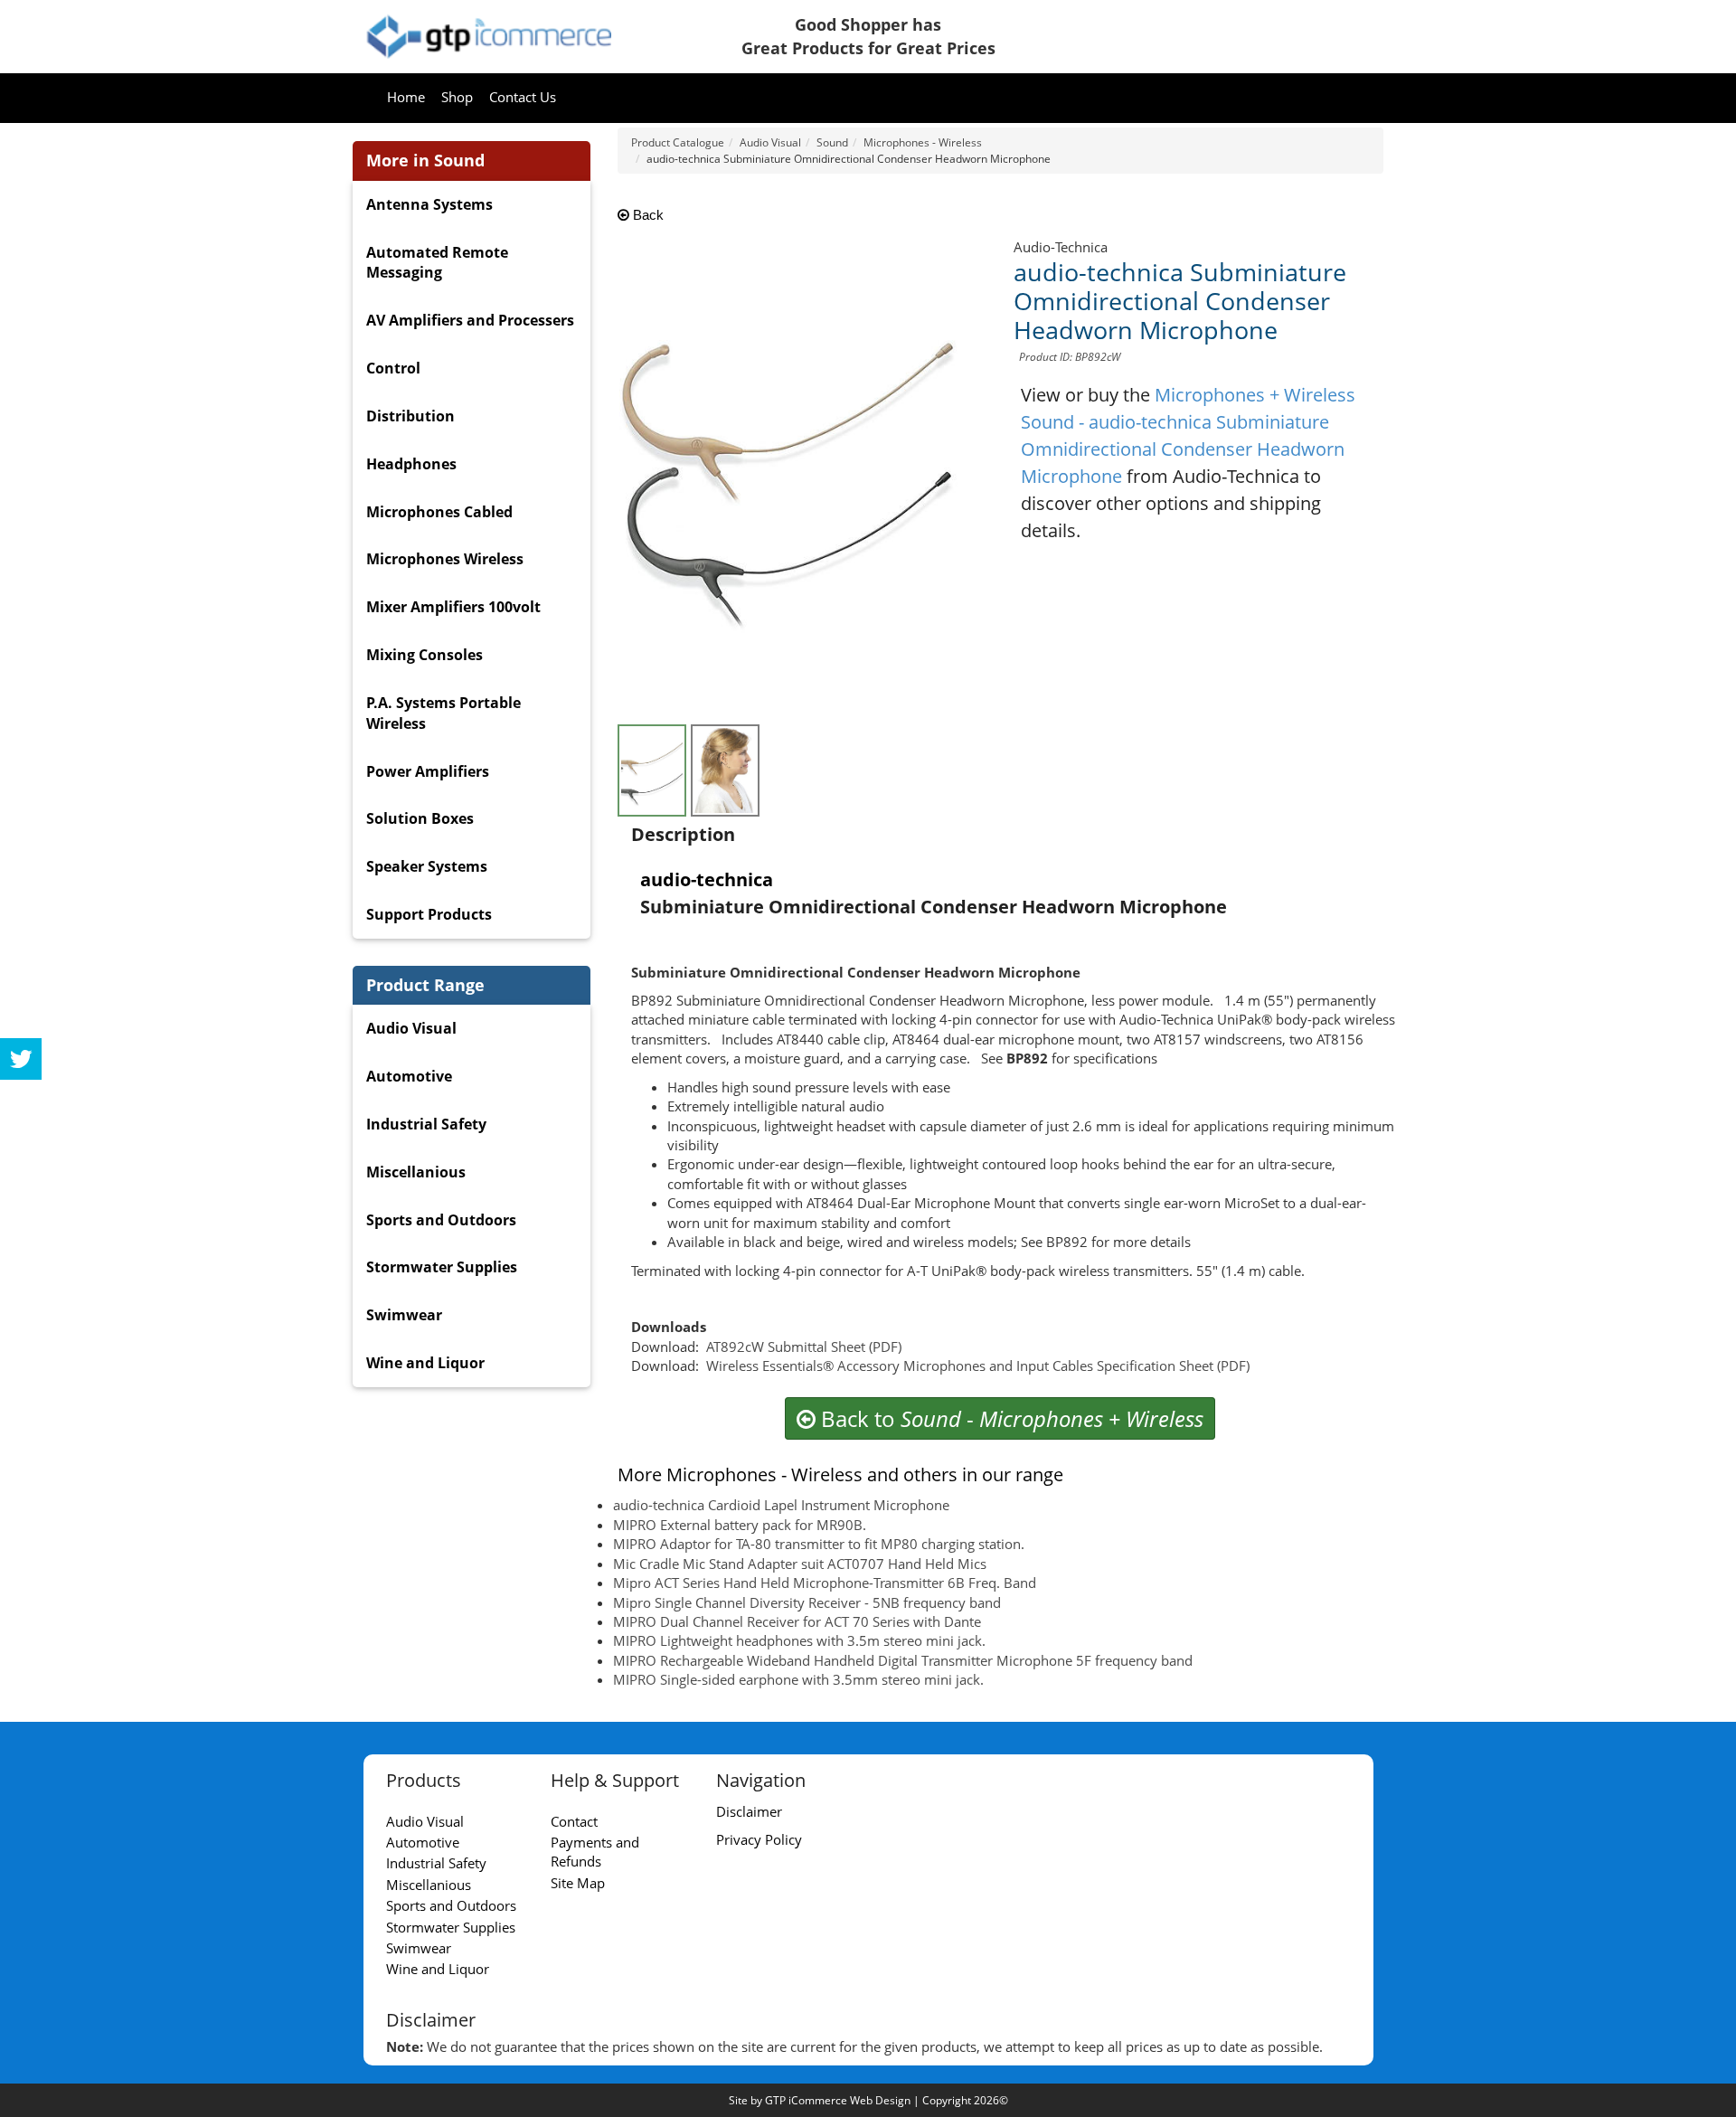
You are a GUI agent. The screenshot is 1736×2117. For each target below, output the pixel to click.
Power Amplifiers (428, 771)
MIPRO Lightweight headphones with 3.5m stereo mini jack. (799, 1640)
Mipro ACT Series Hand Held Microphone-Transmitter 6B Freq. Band (825, 1583)
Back (646, 215)
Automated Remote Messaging (437, 263)
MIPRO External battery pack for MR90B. (740, 1525)
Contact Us (523, 97)
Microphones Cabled (439, 512)
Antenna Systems (429, 204)
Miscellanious (416, 1172)
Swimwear (404, 1315)
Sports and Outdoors (441, 1220)
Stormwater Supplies (442, 1267)
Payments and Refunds (595, 1852)
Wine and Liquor (425, 1363)
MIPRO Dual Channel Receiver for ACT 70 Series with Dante (797, 1621)
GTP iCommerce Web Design (838, 2100)
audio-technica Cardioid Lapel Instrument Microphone (781, 1505)
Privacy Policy (759, 1839)
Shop (457, 97)
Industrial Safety (426, 1124)
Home (406, 97)
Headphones (411, 464)
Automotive (409, 1076)
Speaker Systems (427, 866)
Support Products (429, 914)
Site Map (578, 1883)
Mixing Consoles (425, 655)
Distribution (410, 416)
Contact (574, 1821)
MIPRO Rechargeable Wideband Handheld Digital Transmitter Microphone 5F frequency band (903, 1660)
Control (393, 368)
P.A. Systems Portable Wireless (443, 713)
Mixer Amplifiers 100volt (453, 607)
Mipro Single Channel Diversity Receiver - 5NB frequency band (807, 1602)
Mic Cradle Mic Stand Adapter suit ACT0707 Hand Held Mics (800, 1564)
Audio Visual (411, 1028)
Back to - (1010, 1418)
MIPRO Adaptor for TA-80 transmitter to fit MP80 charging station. (819, 1544)
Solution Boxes (420, 818)
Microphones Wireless (445, 559)
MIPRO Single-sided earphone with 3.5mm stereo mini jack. (798, 1679)
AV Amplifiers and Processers (470, 320)
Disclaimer (749, 1811)
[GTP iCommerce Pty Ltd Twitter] (21, 1059)
